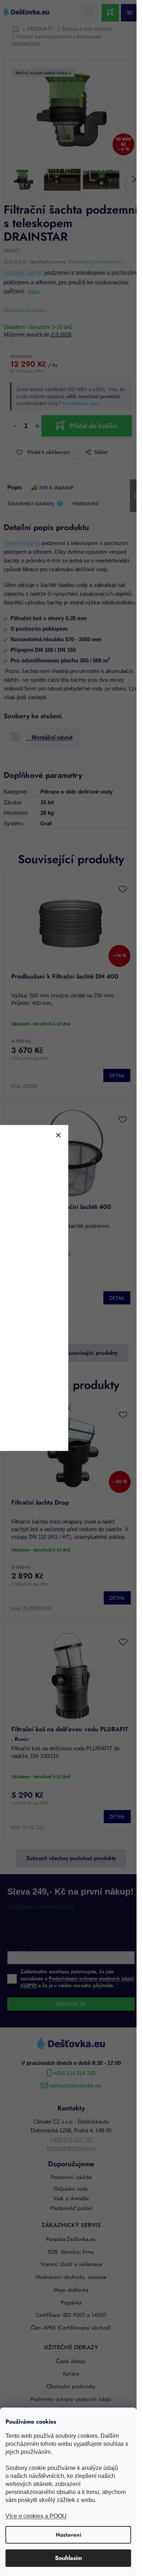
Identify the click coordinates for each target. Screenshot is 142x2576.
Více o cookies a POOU (36, 2516)
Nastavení (68, 2535)
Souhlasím (68, 2558)
